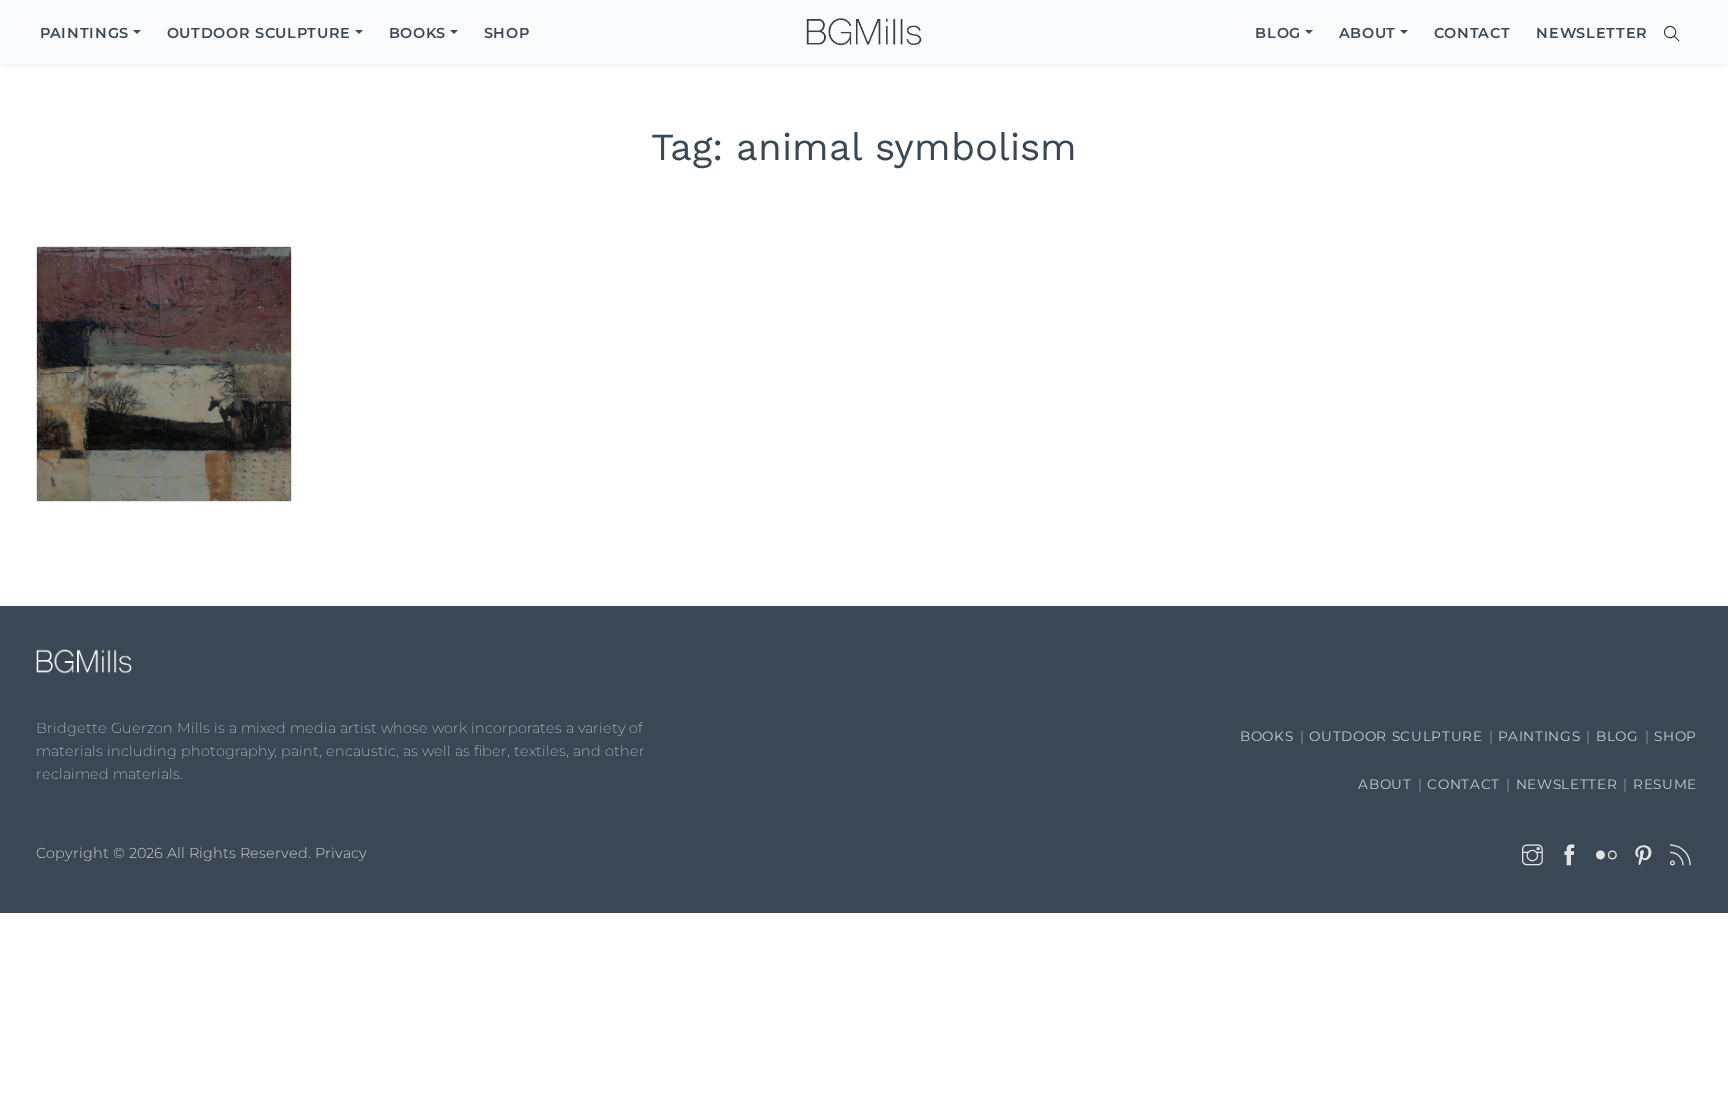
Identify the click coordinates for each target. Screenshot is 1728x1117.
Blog (1617, 736)
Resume (1665, 784)
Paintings (1539, 736)
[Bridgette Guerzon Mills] (864, 32)
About (1384, 784)
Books (1266, 736)
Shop (1675, 736)
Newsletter (1567, 784)
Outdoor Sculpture (1395, 736)
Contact (1463, 784)
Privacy (341, 853)
